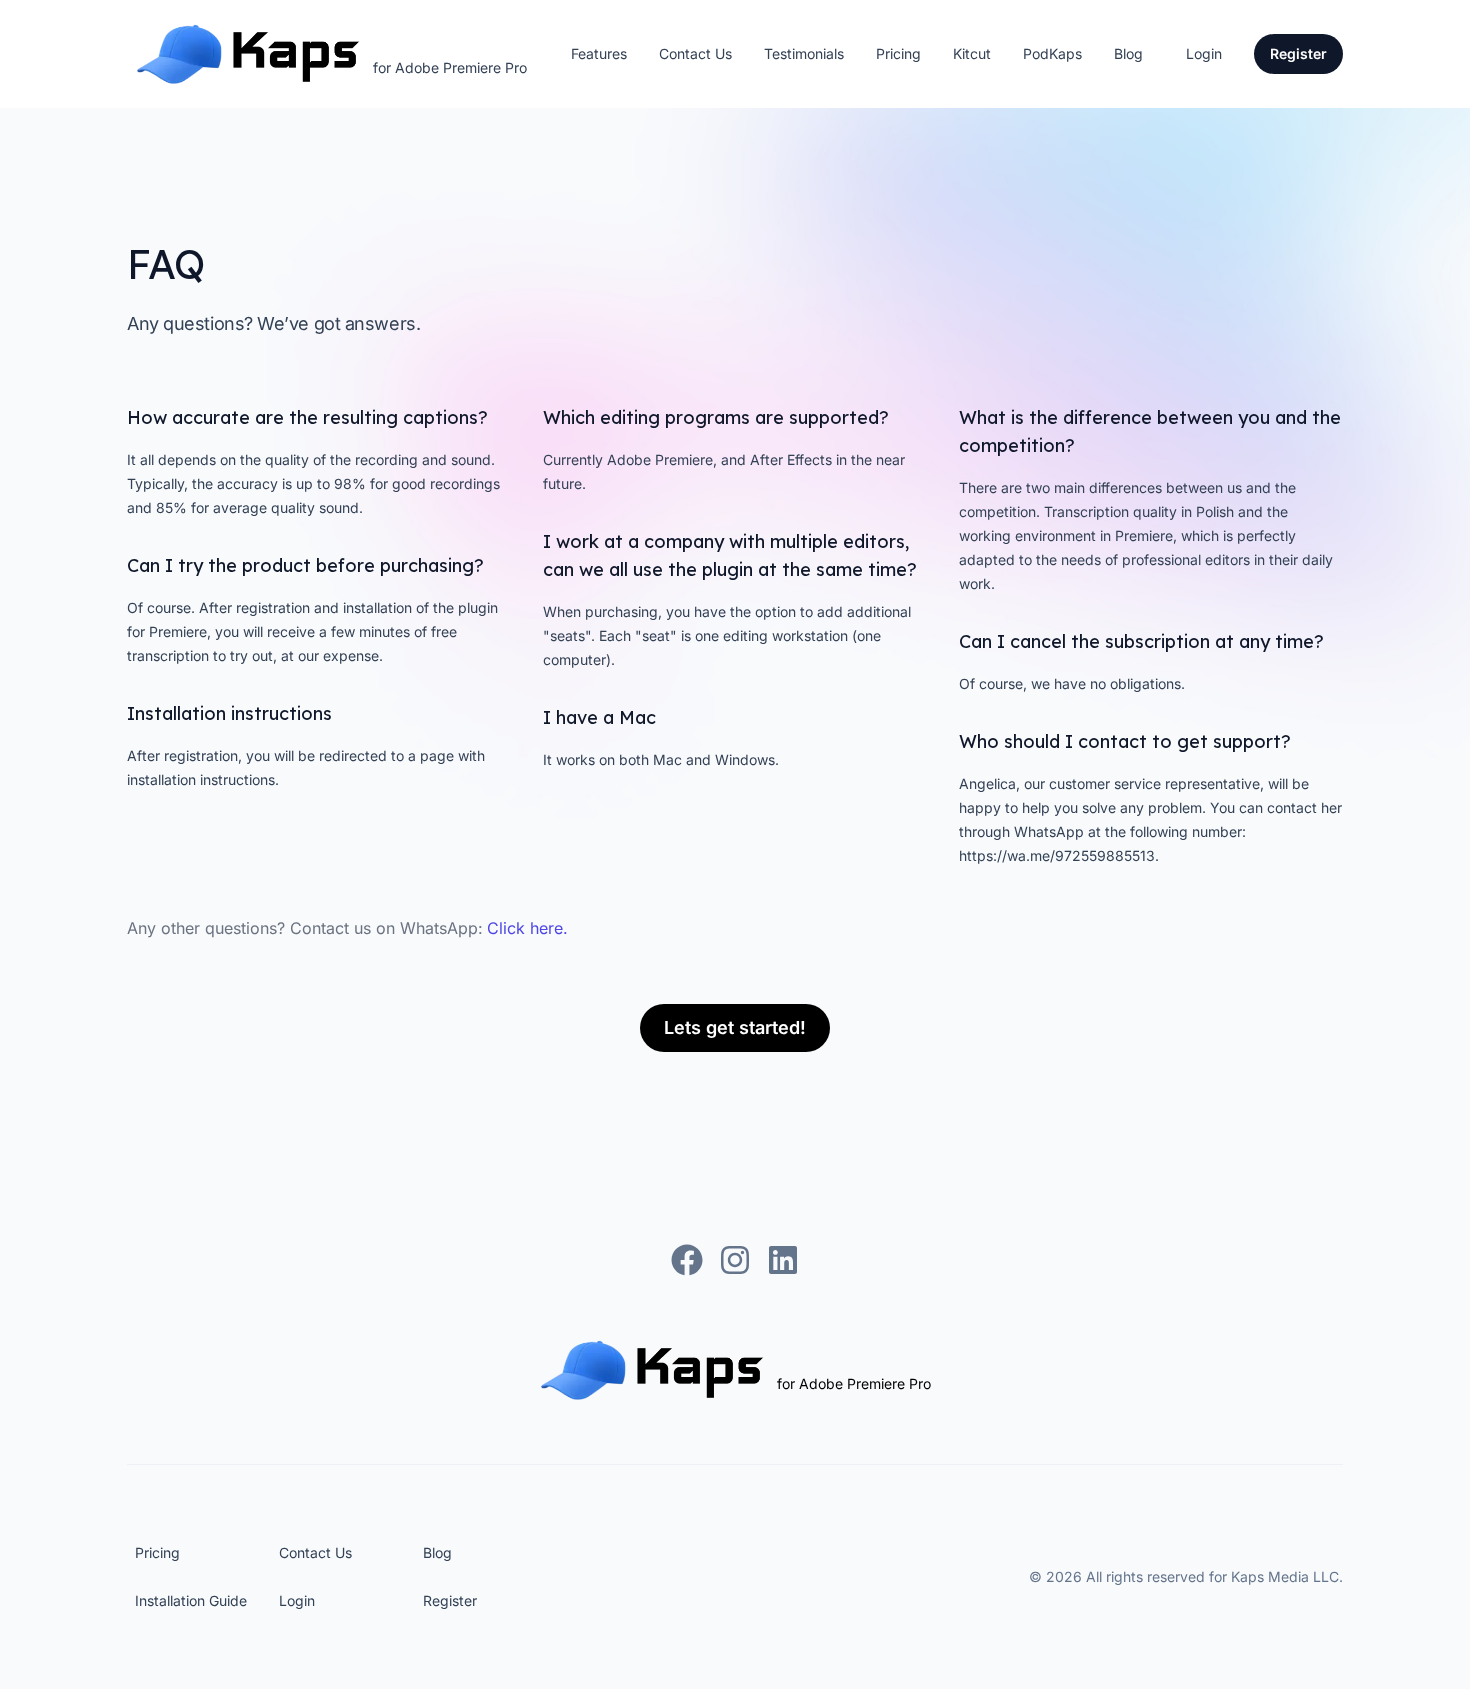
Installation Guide (191, 1600)
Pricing (898, 53)
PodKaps (1052, 53)
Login (1204, 53)
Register (450, 1600)
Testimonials (804, 53)
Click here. (527, 928)
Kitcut (972, 53)
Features (599, 53)
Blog (1128, 53)
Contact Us (695, 53)
